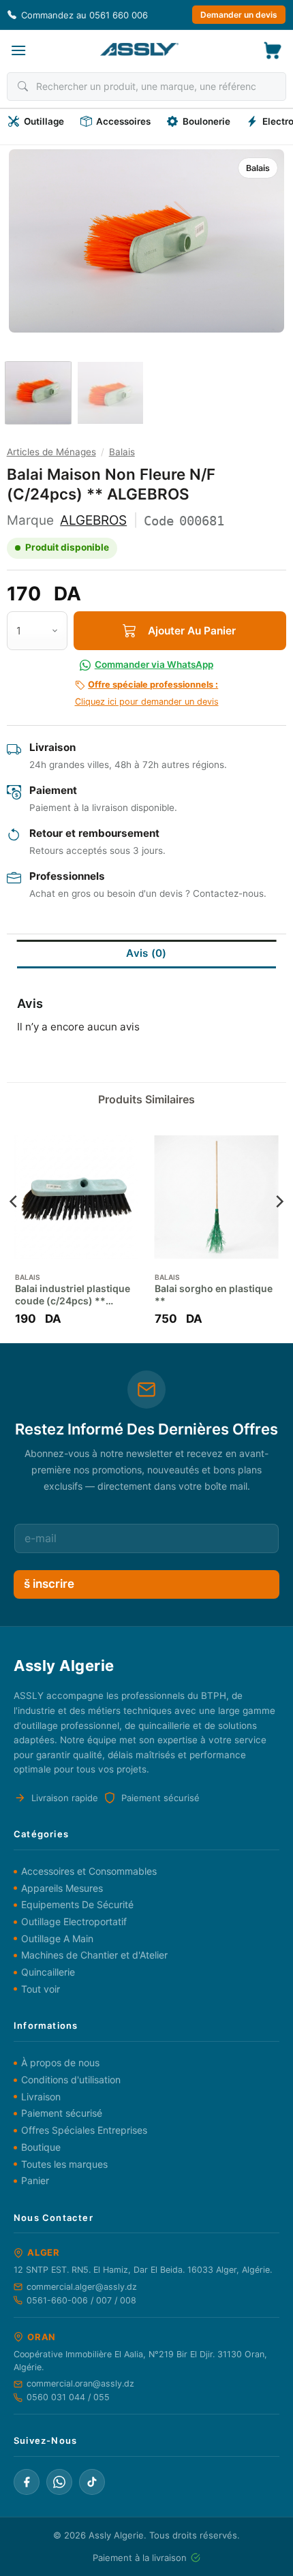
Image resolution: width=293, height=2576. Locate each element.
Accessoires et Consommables (89, 1871)
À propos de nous (60, 2063)
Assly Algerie (116, 2535)
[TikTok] (92, 2482)
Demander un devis (239, 15)
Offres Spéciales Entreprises (84, 2130)
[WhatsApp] (59, 2482)
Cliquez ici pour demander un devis (147, 693)
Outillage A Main (57, 1938)
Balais (258, 168)
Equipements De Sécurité (77, 1904)
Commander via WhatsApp (154, 664)
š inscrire (49, 1584)
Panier (35, 2180)
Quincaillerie (48, 1972)
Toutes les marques (64, 2164)
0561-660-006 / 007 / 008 (81, 2300)
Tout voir (41, 1989)
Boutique (41, 2147)
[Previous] (32, 241)
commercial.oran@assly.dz (80, 2383)
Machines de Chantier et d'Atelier (94, 1955)
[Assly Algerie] (139, 49)
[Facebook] (27, 2482)
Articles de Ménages (51, 452)
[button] (18, 50)
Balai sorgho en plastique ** (214, 1294)
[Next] (261, 241)
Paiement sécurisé (62, 2113)
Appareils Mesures (62, 1888)
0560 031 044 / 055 (68, 2397)
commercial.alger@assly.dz (82, 2287)
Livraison (41, 2097)
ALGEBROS (93, 520)
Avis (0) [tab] (146, 953)
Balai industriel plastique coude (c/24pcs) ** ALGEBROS (73, 1295)
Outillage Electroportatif (74, 1921)
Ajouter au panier (192, 631)
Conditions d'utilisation (71, 2080)
